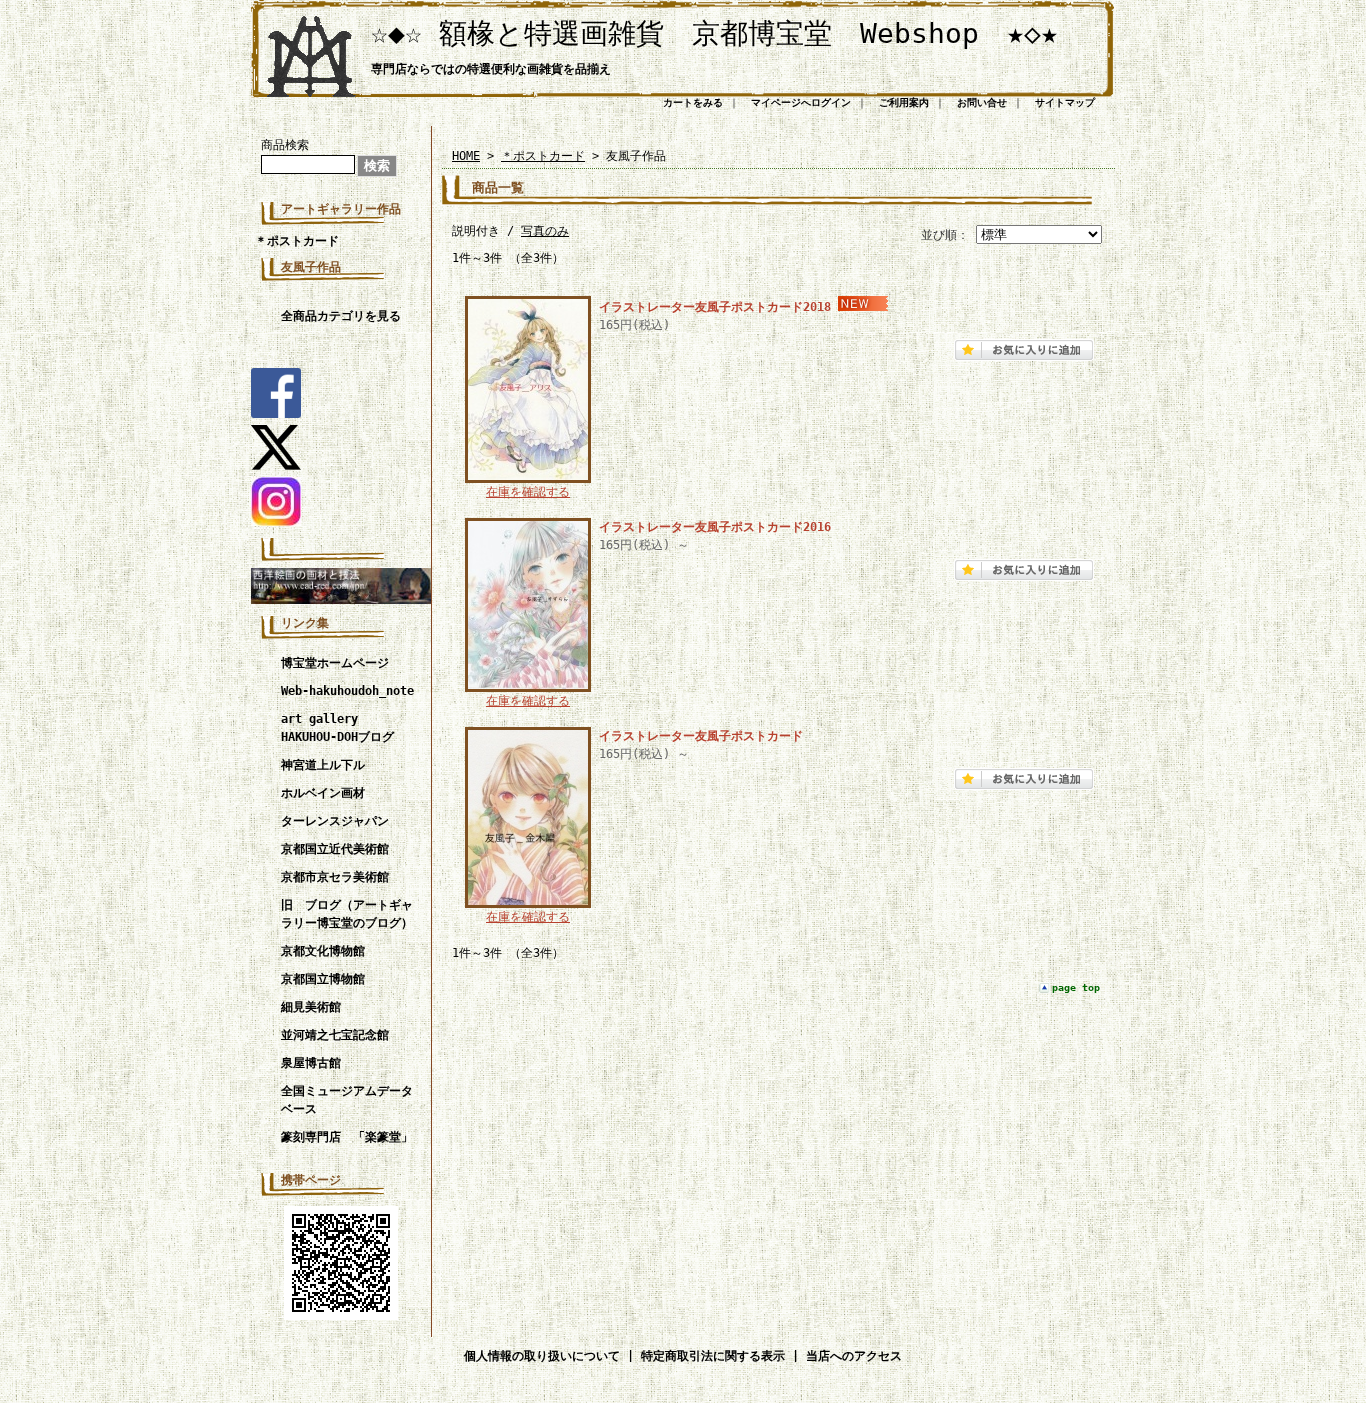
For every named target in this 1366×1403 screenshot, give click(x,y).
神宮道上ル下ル (323, 765)
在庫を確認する (528, 492)
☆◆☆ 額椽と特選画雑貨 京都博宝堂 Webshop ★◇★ (714, 33)
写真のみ (545, 231)
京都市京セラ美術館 (335, 877)
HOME (466, 156)
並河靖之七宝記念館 (335, 1035)
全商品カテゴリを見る (341, 316)
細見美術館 (311, 1007)
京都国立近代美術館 (335, 849)
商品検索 (285, 145)
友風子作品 (311, 267)
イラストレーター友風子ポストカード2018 (715, 307)
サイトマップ (1065, 102)
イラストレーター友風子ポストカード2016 (715, 527)
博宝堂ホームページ (335, 663)
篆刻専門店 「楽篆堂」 (347, 1137)
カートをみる (693, 102)
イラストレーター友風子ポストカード (701, 736)
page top (1076, 987)
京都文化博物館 (323, 951)
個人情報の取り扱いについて (542, 1356)
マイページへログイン (801, 102)
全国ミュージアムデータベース (347, 1100)
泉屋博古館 (311, 1063)
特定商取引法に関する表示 (713, 1356)
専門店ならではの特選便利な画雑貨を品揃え (491, 69)
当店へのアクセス (854, 1356)
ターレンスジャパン (335, 821)
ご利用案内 (904, 102)
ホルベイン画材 (323, 793)
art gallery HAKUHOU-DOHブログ (337, 728)
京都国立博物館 (323, 979)
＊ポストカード (297, 241)
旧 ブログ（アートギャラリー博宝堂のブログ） (347, 914)
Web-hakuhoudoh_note (347, 691)
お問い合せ (982, 102)
